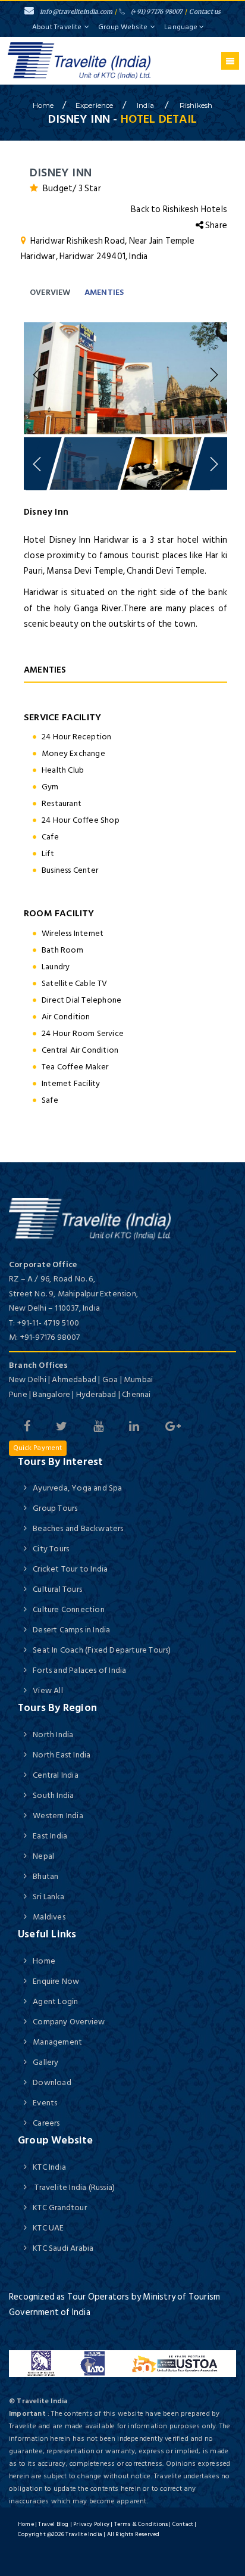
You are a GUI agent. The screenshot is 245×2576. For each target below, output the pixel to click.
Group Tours (55, 1508)
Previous (39, 375)
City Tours (51, 1549)
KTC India (49, 2167)
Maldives (49, 1917)
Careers (46, 2123)
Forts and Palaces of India (79, 1670)
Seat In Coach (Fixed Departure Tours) (102, 1650)
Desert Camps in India (71, 1630)
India (146, 105)
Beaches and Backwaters (78, 1528)
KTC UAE (48, 2228)
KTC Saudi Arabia (63, 2248)
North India (53, 1735)
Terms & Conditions (141, 2524)
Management (57, 2042)
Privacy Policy (91, 2524)
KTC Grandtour (60, 2208)
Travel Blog (53, 2524)
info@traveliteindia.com (76, 12)
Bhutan (45, 1876)
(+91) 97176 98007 (157, 12)
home (43, 105)
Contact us (205, 12)
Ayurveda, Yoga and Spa (77, 1488)
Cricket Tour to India (70, 1569)
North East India (62, 1755)
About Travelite (57, 27)
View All (48, 1690)
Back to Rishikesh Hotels (179, 209)
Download (52, 2082)
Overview (50, 292)
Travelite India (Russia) (74, 2187)
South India (53, 1795)
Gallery (45, 2062)
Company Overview (69, 2022)
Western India (58, 1816)
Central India (56, 1775)
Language (182, 27)
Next (212, 375)
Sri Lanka (48, 1897)
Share (215, 225)
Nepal (43, 1856)
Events (45, 2103)
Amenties (104, 292)
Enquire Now (56, 1981)
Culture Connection (69, 1609)
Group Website (123, 27)
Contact (183, 2524)
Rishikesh (196, 105)
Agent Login (55, 2001)
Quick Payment (38, 1448)
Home (44, 1961)
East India (50, 1836)
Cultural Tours (57, 1589)
